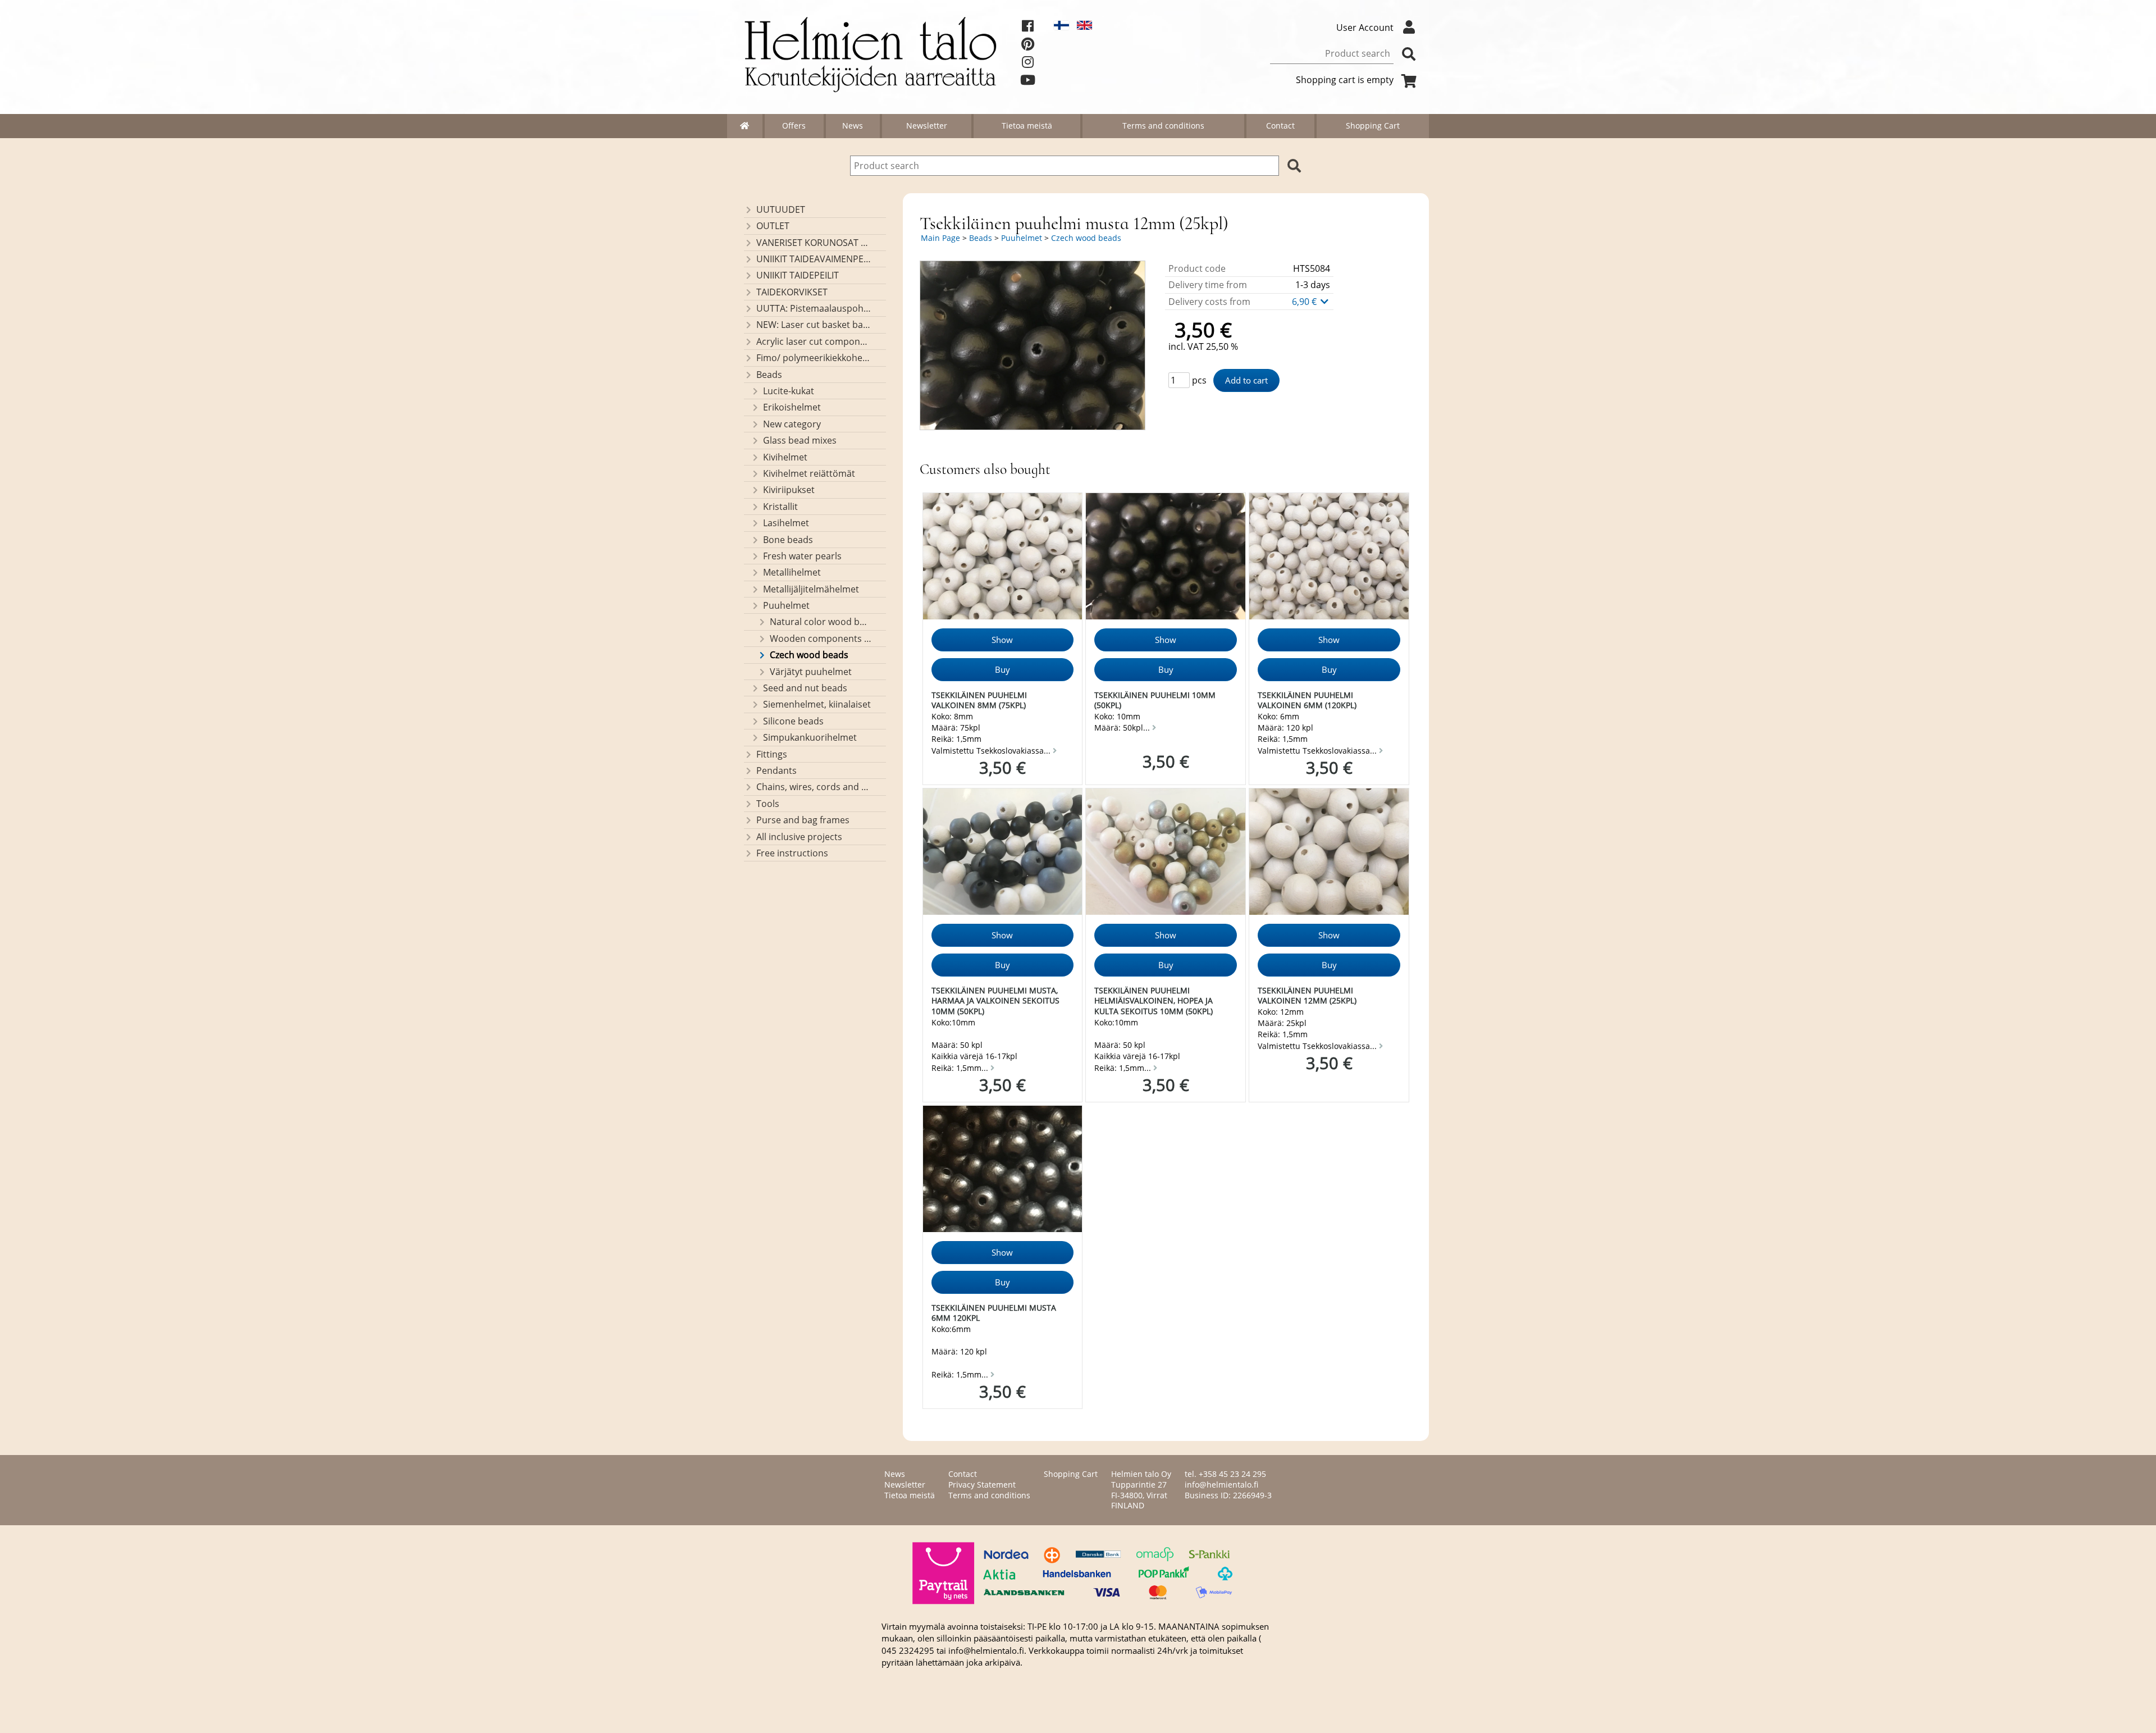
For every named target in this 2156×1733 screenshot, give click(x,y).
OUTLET (773, 226)
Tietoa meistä (1027, 126)
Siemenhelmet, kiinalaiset (817, 704)
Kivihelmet (785, 457)
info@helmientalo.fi (1221, 1485)
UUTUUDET (781, 209)
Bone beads (788, 540)
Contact (1280, 126)
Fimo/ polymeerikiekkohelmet (814, 358)
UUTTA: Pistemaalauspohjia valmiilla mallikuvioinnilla (814, 308)
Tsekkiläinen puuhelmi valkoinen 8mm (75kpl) (979, 700)
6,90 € (1305, 302)
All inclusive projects (799, 837)
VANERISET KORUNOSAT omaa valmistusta (814, 243)
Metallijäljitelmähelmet (811, 589)
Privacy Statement (982, 1485)
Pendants (776, 770)
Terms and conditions (1163, 126)
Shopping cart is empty (1345, 80)
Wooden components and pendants (821, 639)
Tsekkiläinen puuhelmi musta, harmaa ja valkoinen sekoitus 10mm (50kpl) (995, 1001)
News (853, 126)
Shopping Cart (1373, 126)
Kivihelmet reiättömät (809, 473)
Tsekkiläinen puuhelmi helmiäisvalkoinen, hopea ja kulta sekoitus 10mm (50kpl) (1154, 1001)
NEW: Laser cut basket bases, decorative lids (814, 325)
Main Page (940, 238)
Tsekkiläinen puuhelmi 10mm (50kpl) (1155, 700)
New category (792, 424)
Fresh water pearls (802, 556)
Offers (794, 126)
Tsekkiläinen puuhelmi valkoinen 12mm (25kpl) (1307, 996)
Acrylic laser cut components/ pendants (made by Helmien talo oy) (814, 341)
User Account (1365, 28)
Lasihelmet (786, 523)
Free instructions (792, 853)
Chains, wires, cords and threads (814, 787)
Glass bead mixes (800, 440)
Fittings (772, 754)
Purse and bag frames (803, 820)
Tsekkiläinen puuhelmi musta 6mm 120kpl (994, 1313)
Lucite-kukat (789, 391)
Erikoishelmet (792, 407)
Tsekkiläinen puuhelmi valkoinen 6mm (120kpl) (1307, 700)
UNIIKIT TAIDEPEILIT (798, 275)
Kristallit (780, 507)
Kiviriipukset (789, 490)
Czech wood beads (809, 655)
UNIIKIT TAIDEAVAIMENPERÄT (814, 259)
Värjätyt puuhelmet (811, 672)
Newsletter (927, 126)
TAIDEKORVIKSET (792, 292)
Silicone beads (793, 721)
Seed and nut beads (805, 688)
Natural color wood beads (821, 622)
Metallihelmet (792, 572)
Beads (769, 375)
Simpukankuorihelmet (810, 737)
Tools (768, 804)
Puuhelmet (786, 605)
